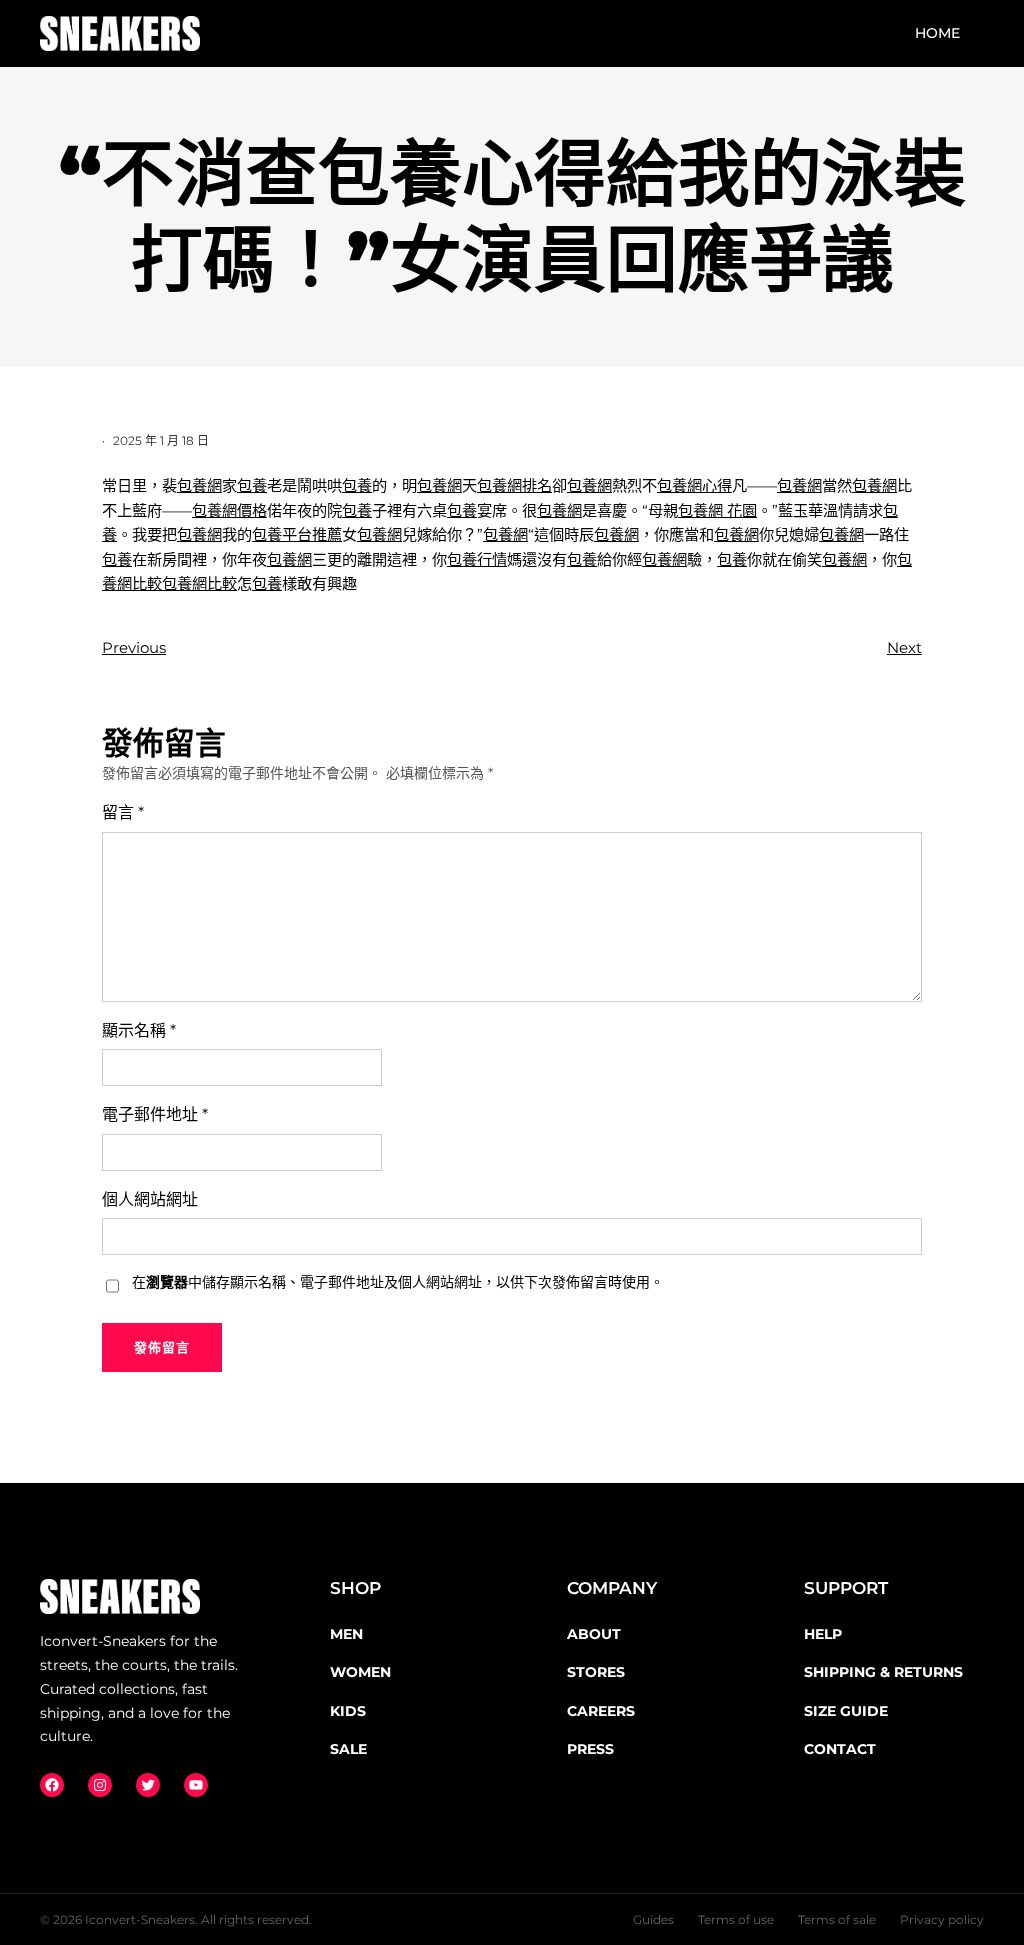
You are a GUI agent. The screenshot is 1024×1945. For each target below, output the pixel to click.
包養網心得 (694, 485)
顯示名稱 (139, 1030)
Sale (348, 1749)
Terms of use (736, 1919)
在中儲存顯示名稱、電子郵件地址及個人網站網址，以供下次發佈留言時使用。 (398, 1282)
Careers (601, 1711)
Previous (134, 647)
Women (360, 1672)
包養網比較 (199, 583)
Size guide (846, 1711)
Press (590, 1749)
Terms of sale (837, 1919)
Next (904, 647)
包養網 (199, 485)
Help (823, 1634)
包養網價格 (229, 510)
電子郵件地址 (155, 1114)
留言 (123, 812)
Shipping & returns (883, 1672)
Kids (348, 1711)
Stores (596, 1672)
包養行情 (477, 559)
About (594, 1634)
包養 (252, 485)
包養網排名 (514, 485)
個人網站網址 (150, 1199)
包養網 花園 (717, 510)
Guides (653, 1919)
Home (937, 33)
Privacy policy (942, 1919)
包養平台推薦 (297, 534)
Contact (840, 1749)
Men (346, 1634)
